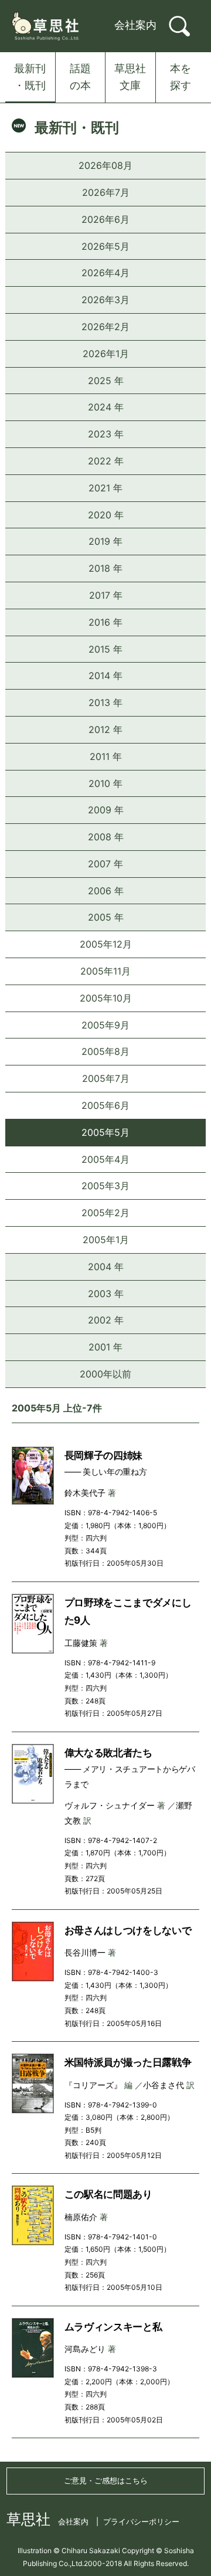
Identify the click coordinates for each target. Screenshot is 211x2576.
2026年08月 (105, 165)
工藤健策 (81, 1643)
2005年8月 (105, 1051)
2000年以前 (105, 1374)
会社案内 (135, 25)
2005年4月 (105, 1159)
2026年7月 (106, 192)
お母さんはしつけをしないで (128, 1930)
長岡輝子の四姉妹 (103, 1455)
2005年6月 (105, 1105)
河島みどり (85, 2349)
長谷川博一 (85, 1952)
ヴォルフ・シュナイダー (110, 1805)
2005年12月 (106, 944)
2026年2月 (105, 327)
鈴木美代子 (85, 1493)
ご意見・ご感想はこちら (106, 2480)
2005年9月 (105, 1025)
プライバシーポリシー (141, 2521)
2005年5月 (105, 1132)
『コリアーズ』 (93, 2085)
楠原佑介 (81, 2217)
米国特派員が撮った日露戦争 (128, 2062)
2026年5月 (105, 246)
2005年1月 (106, 1240)
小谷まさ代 (164, 2085)
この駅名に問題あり (108, 2194)
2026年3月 (105, 300)
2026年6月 (105, 219)
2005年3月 (105, 1186)
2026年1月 (106, 354)
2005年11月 (105, 971)
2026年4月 (105, 273)
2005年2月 (105, 1213)
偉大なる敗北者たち (108, 1753)
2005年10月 (106, 998)
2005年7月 (106, 1078)
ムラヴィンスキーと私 (113, 2327)
